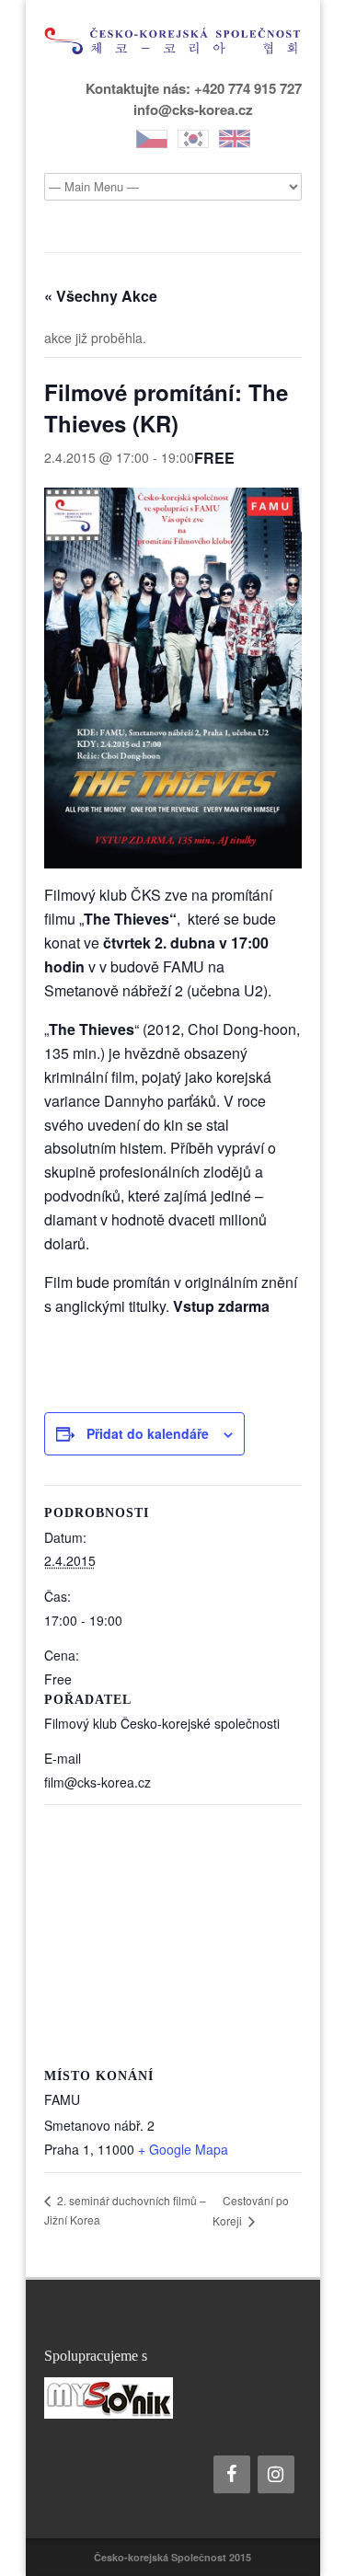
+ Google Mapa (183, 2149)
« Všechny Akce (101, 296)
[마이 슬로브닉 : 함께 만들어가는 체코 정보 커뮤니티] (173, 2398)
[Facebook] (232, 2474)
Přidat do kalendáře (148, 1433)
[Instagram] (276, 2474)
